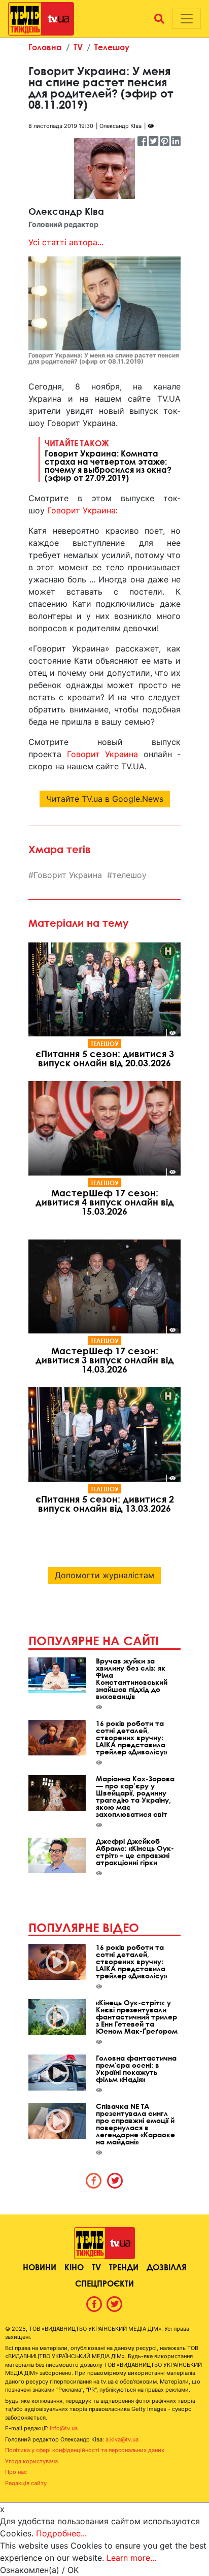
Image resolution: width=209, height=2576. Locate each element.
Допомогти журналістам (104, 1575)
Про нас (16, 2472)
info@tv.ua (64, 2428)
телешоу (129, 875)
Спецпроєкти (104, 2283)
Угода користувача (31, 2461)
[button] (159, 19)
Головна (45, 47)
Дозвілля (166, 2267)
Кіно (74, 2267)
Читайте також (108, 460)
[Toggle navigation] (187, 19)
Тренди (124, 2267)
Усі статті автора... (66, 242)
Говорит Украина (81, 510)
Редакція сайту (26, 2483)
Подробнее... (61, 2533)
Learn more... (131, 2558)
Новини (40, 2267)
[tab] (94, 2180)
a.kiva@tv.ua (122, 2439)
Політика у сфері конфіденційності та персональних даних (85, 2450)
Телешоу (112, 47)
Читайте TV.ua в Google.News (105, 799)
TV (78, 47)
